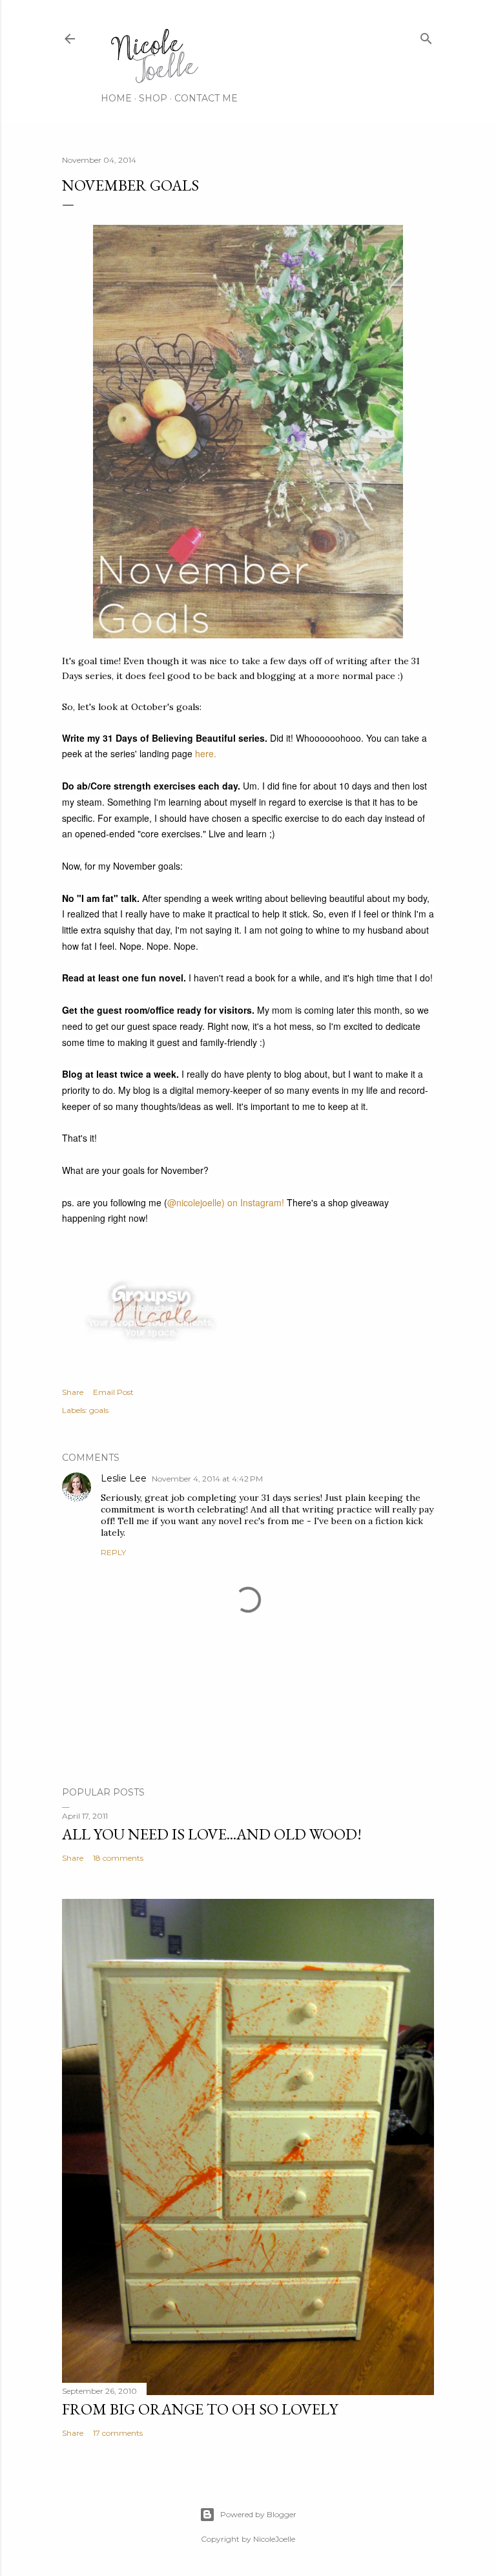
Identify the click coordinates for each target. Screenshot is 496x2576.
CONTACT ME (206, 98)
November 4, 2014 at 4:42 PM (207, 1479)
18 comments (118, 1858)
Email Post (113, 1392)
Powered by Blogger (258, 2514)
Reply (113, 1552)
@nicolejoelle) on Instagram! (226, 1202)
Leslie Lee (124, 1478)
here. (207, 753)
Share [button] (73, 1392)
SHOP (153, 98)
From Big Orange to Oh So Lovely (200, 2409)
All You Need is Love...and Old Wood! (212, 1834)
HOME (116, 98)
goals (99, 1410)
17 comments (118, 2433)
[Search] (426, 36)
